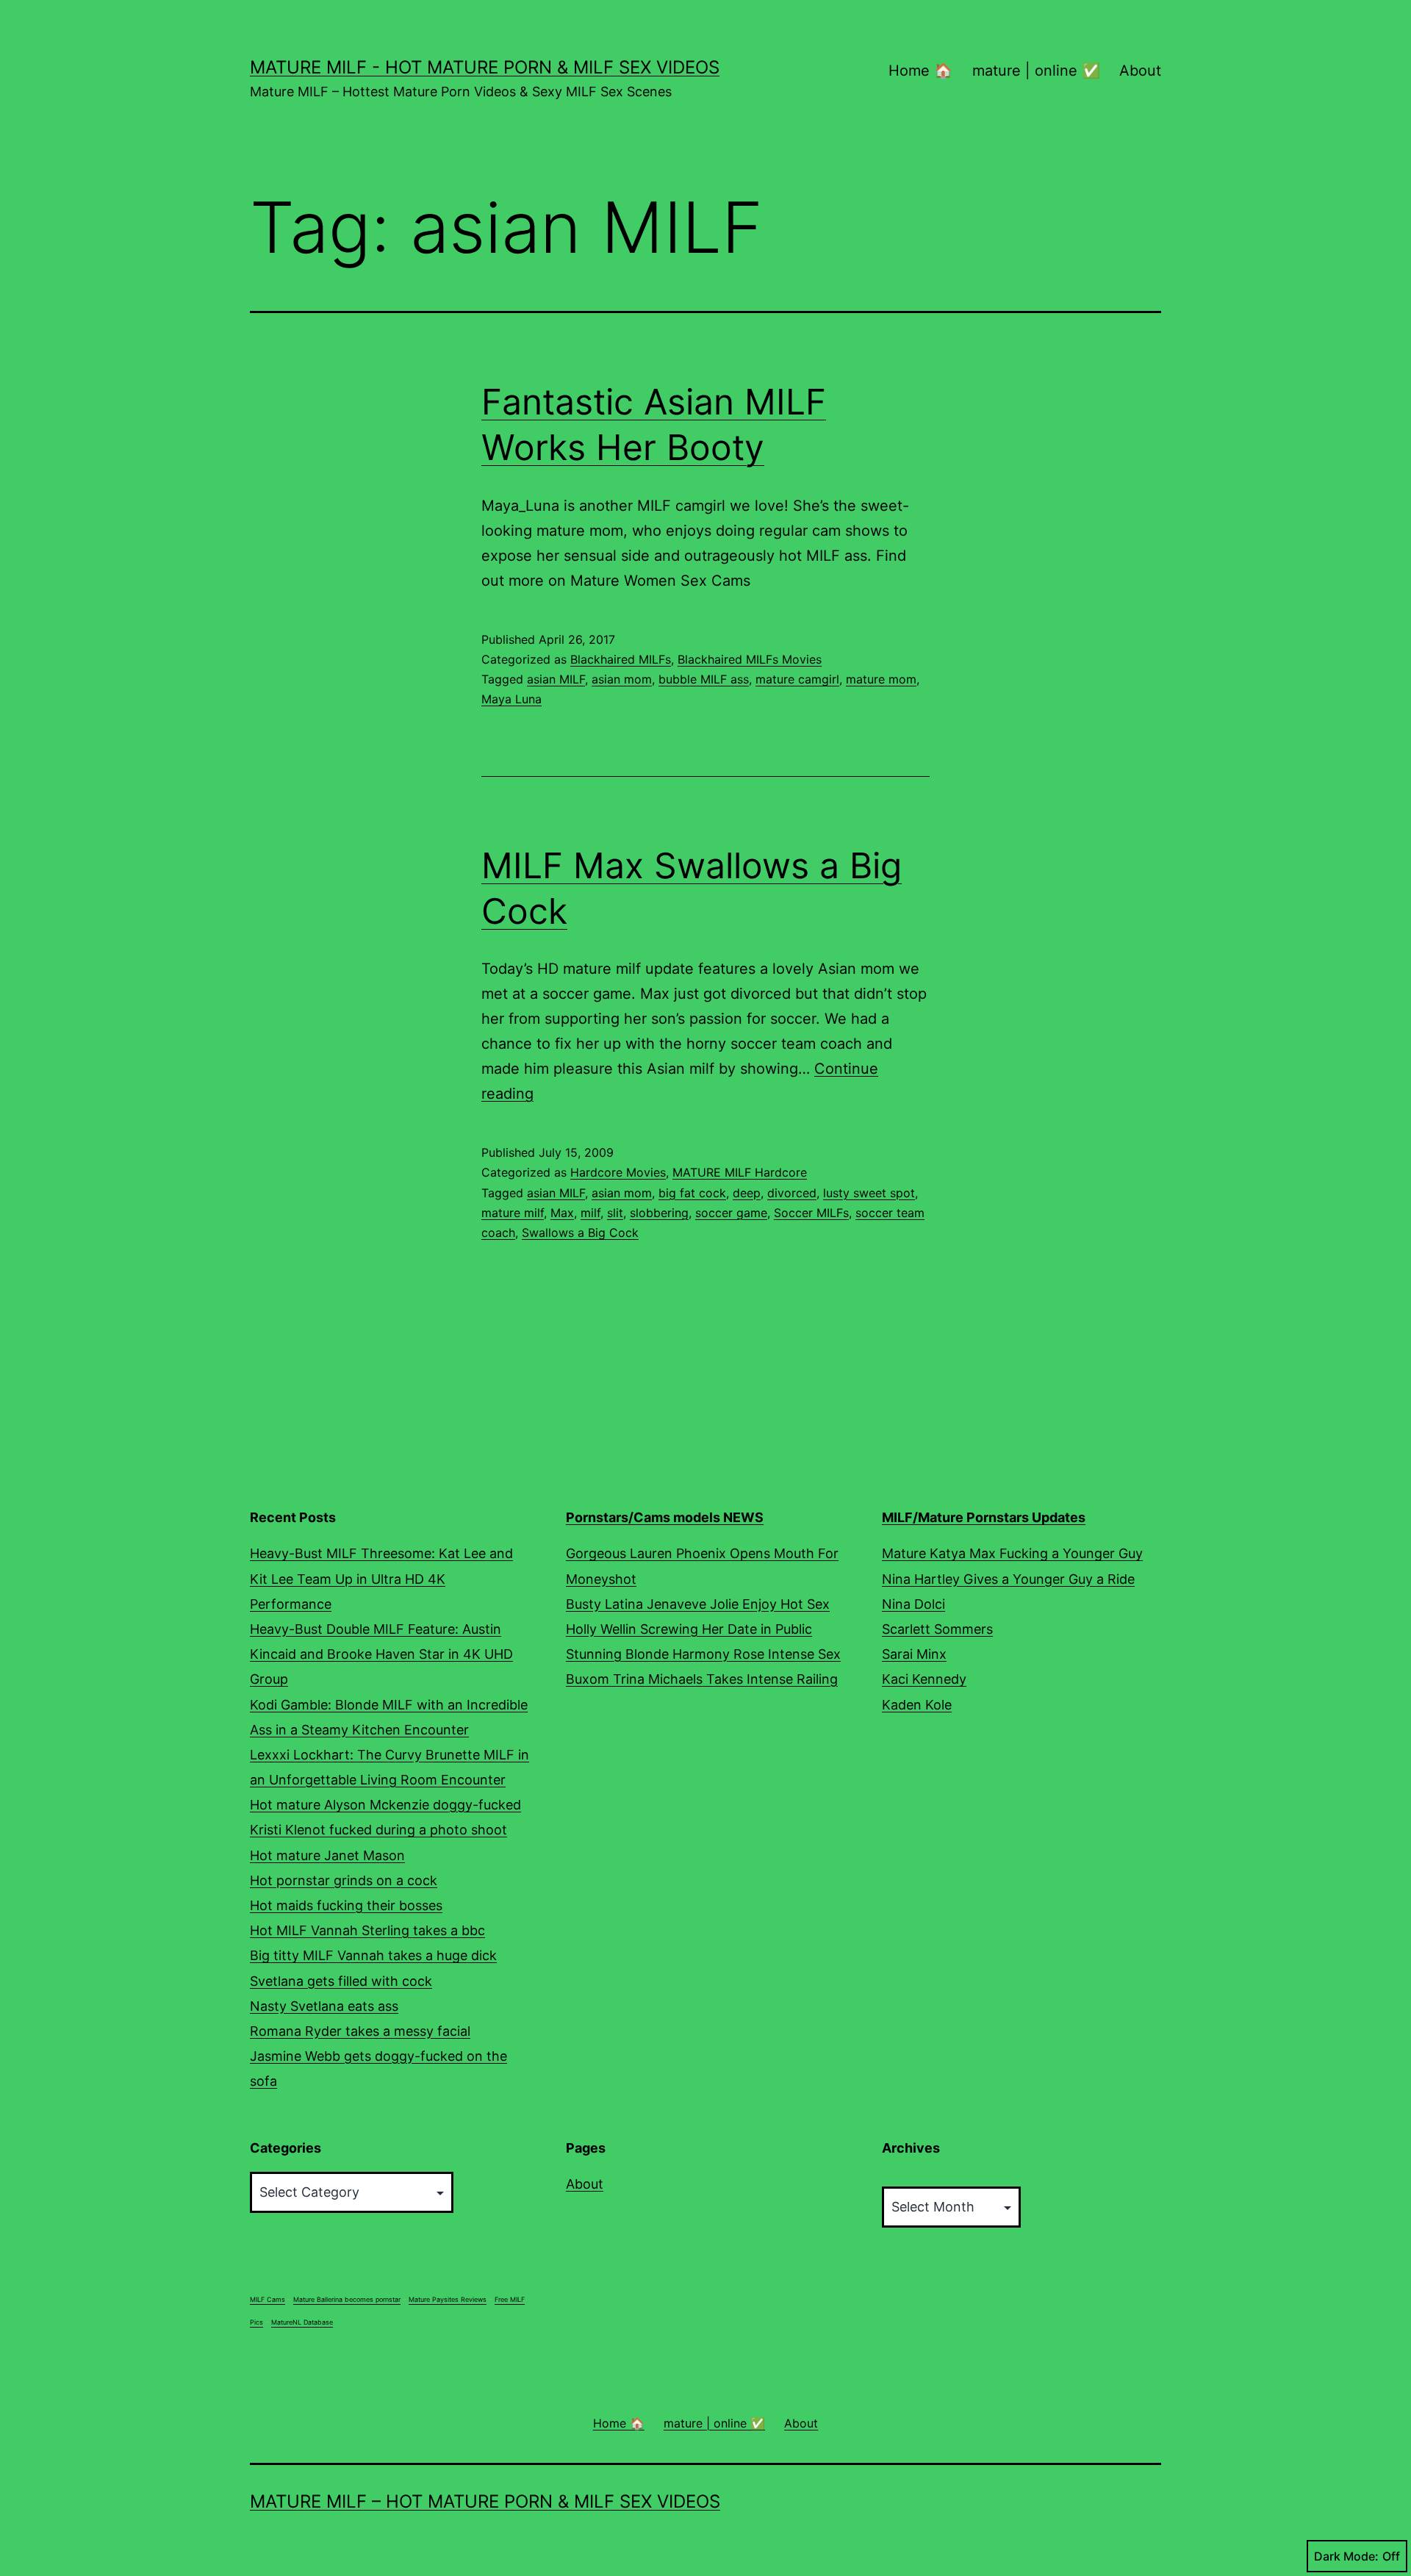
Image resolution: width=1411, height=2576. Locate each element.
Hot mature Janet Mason (327, 1855)
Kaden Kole (917, 1705)
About (1140, 71)
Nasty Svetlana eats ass (324, 2006)
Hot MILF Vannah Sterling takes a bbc (367, 1930)
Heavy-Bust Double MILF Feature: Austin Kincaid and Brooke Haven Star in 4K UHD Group (381, 1654)
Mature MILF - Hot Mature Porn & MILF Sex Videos (485, 67)
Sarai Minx (914, 1654)
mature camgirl (797, 679)
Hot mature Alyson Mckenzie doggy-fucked (385, 1805)
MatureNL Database (302, 2322)
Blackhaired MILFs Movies (750, 659)
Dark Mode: (1346, 2556)
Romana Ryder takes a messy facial (360, 2031)
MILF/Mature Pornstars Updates (984, 1517)
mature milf (513, 1213)
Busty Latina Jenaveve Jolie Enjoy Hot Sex (698, 1604)
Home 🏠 (920, 71)
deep (747, 1193)
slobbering (659, 1213)
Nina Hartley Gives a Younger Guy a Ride (1008, 1579)
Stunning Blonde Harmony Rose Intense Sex (703, 1654)
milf (590, 1213)
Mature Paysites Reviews (448, 2299)
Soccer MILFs (811, 1213)
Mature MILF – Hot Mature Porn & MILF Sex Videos (485, 2501)
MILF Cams (268, 2299)
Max (562, 1213)
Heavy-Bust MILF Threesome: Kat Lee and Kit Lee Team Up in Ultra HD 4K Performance (381, 1578)
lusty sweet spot (869, 1193)
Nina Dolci (913, 1604)
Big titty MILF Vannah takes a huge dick (373, 1955)
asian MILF (556, 679)
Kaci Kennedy (924, 1679)
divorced (792, 1193)
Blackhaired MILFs (621, 659)
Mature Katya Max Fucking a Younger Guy (1012, 1553)
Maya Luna (511, 699)
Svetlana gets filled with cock (341, 1981)
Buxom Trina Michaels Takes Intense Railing (702, 1679)
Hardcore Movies (618, 1172)
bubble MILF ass (704, 679)
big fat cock (692, 1193)
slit (615, 1213)
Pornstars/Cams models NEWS (665, 1517)
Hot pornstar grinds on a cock (344, 1880)
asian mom (622, 679)
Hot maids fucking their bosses (346, 1905)
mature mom (881, 679)
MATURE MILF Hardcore (740, 1172)
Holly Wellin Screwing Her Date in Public (689, 1629)
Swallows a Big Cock (580, 1233)
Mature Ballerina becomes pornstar (347, 2299)
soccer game (731, 1213)
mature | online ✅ (1036, 71)
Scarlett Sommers (937, 1629)
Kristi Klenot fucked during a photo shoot (378, 1830)
